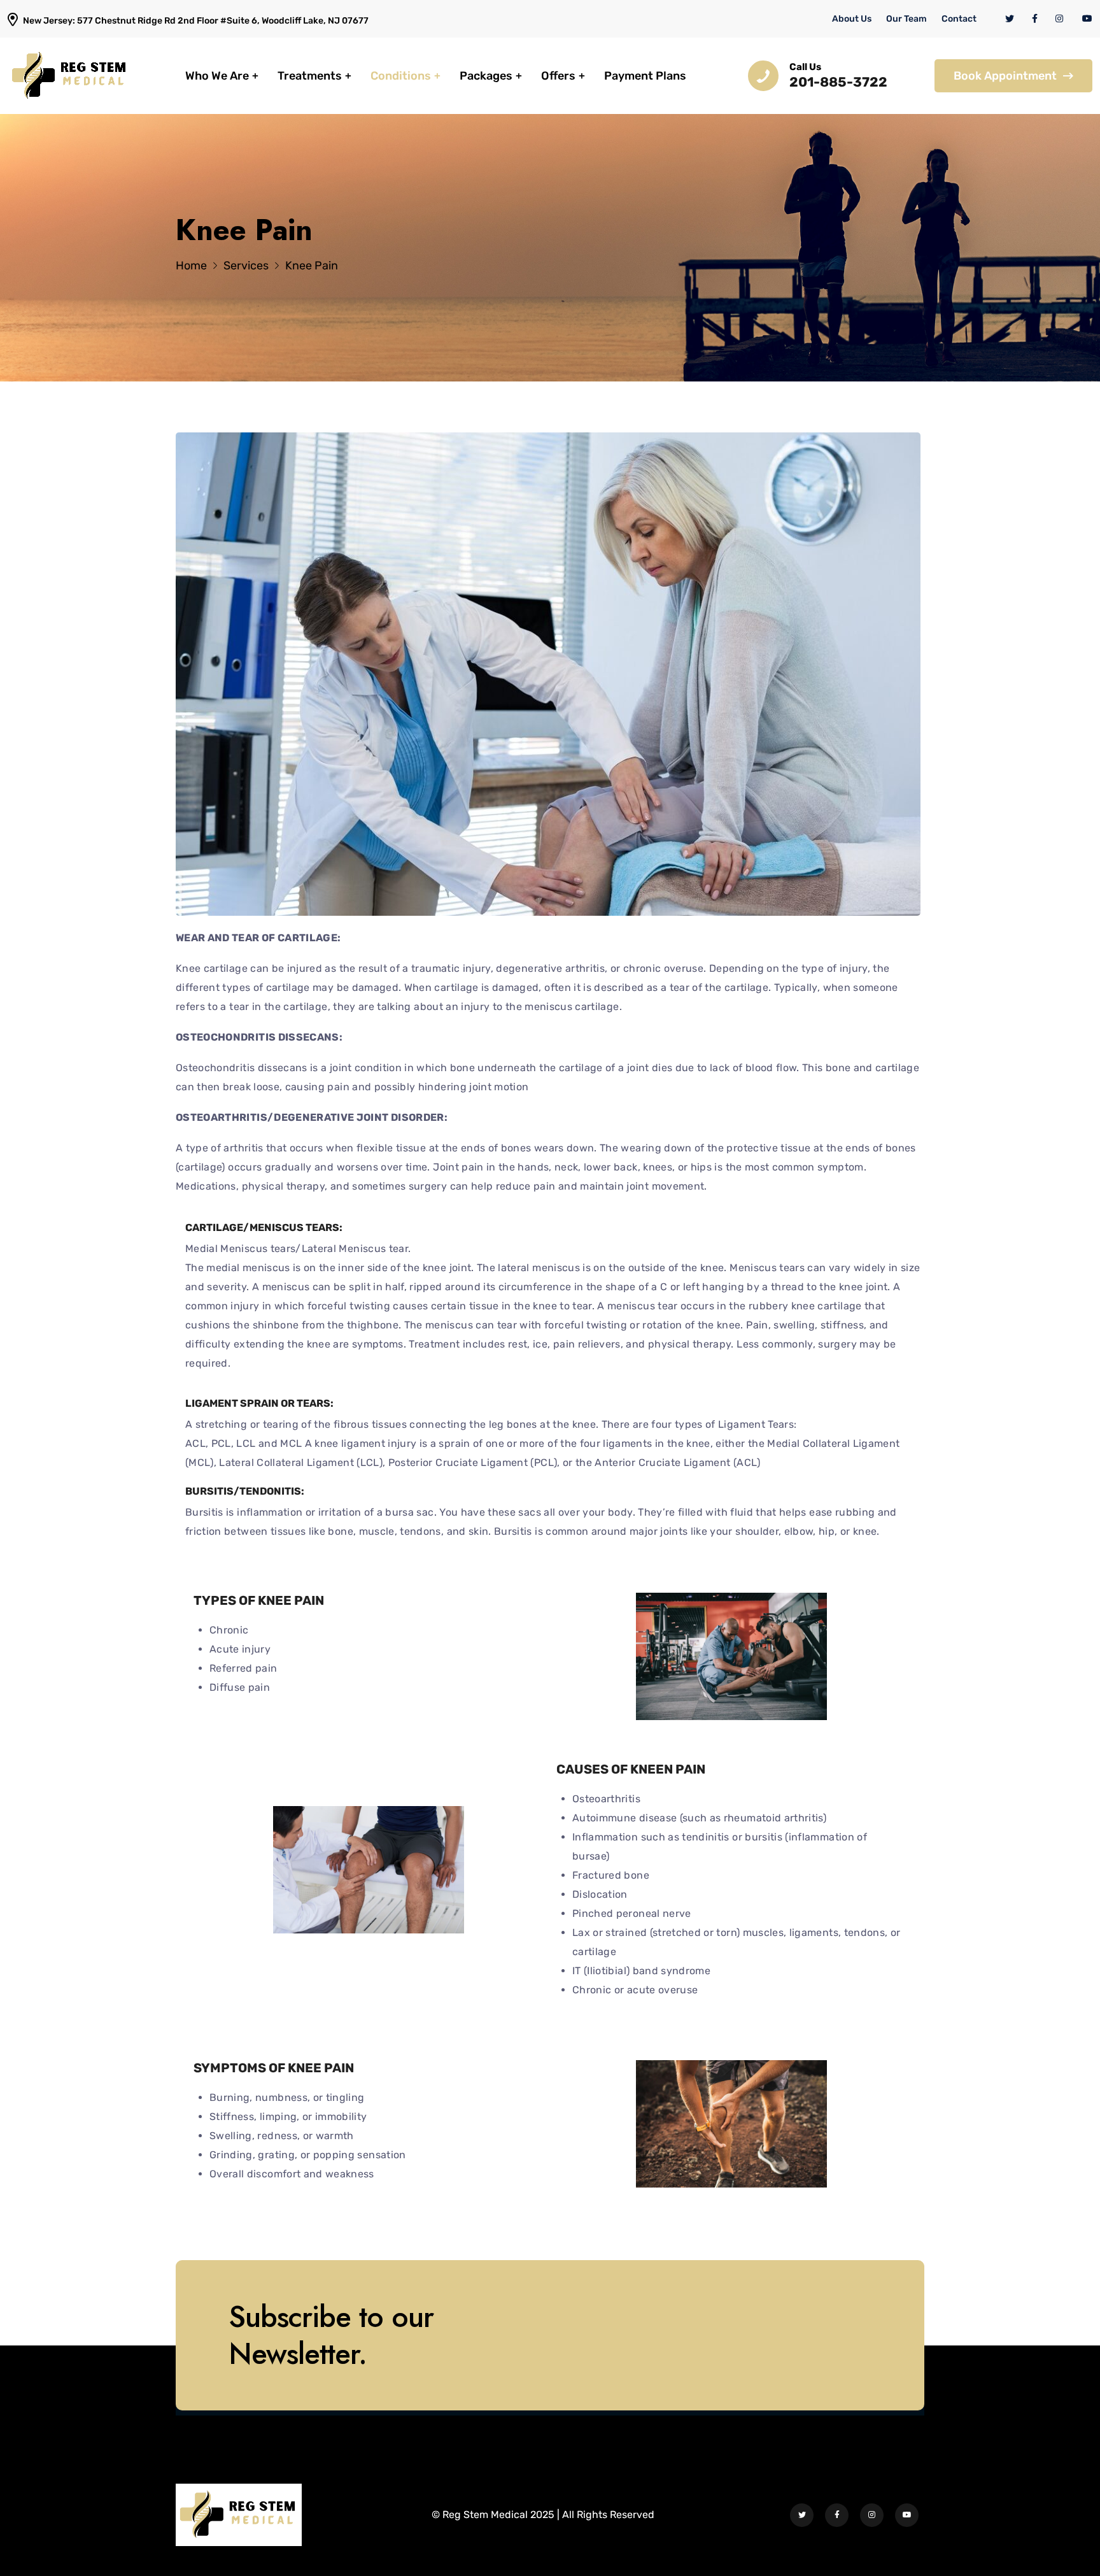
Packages (486, 76)
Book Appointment (1005, 76)
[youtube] (1087, 19)
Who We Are (217, 76)
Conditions (401, 76)
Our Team (906, 19)
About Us (852, 19)
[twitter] (1010, 19)
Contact (959, 19)
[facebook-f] (1035, 19)
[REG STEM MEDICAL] (70, 75)
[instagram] (1060, 19)
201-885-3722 (838, 82)
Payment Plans (645, 76)
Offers (558, 76)
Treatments (310, 76)
